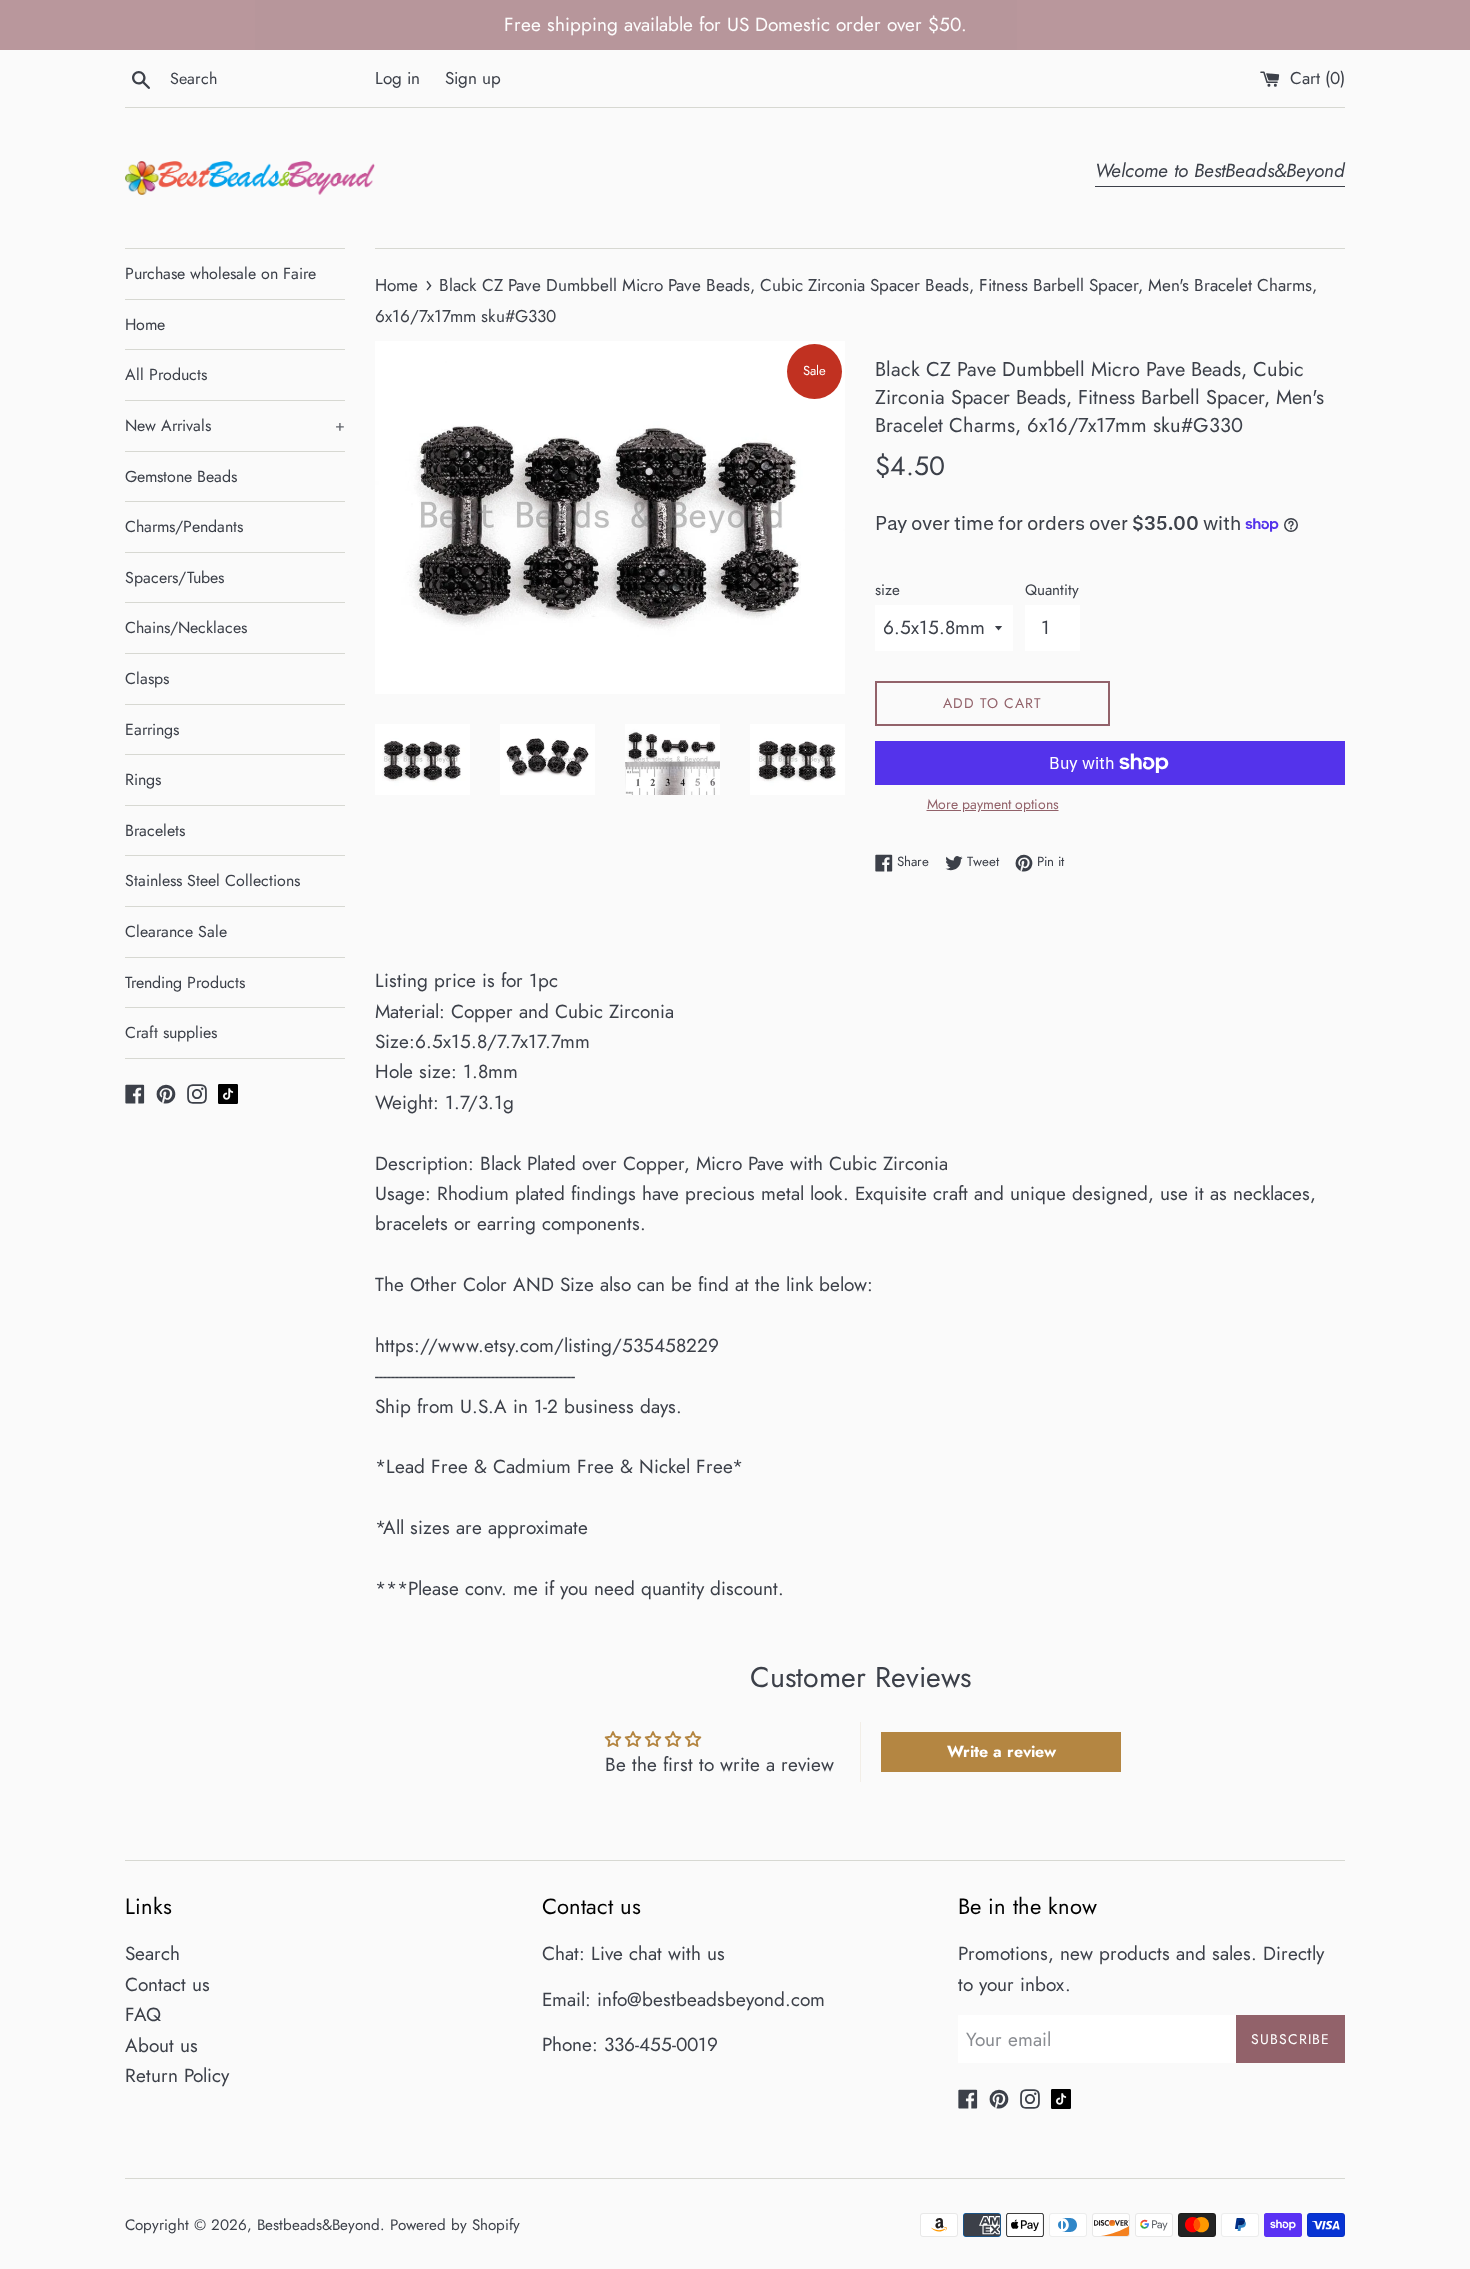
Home (145, 324)
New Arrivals (235, 425)
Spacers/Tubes (174, 577)
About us (161, 2045)
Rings (143, 779)
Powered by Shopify (455, 2225)
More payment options (993, 804)
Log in (397, 78)
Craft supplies (171, 1032)
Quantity (1052, 590)
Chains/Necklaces (186, 627)
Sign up (473, 78)
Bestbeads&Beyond (318, 2225)
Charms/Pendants (184, 526)
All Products (166, 374)
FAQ (143, 2014)
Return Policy (177, 2075)
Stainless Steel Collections (212, 880)
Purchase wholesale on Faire (220, 273)
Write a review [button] (1001, 1751)
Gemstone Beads (181, 476)
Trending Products (185, 982)
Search (152, 1953)
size (887, 590)
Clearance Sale (176, 931)
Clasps (147, 678)
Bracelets (155, 830)
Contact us (167, 1984)
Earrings (152, 729)
